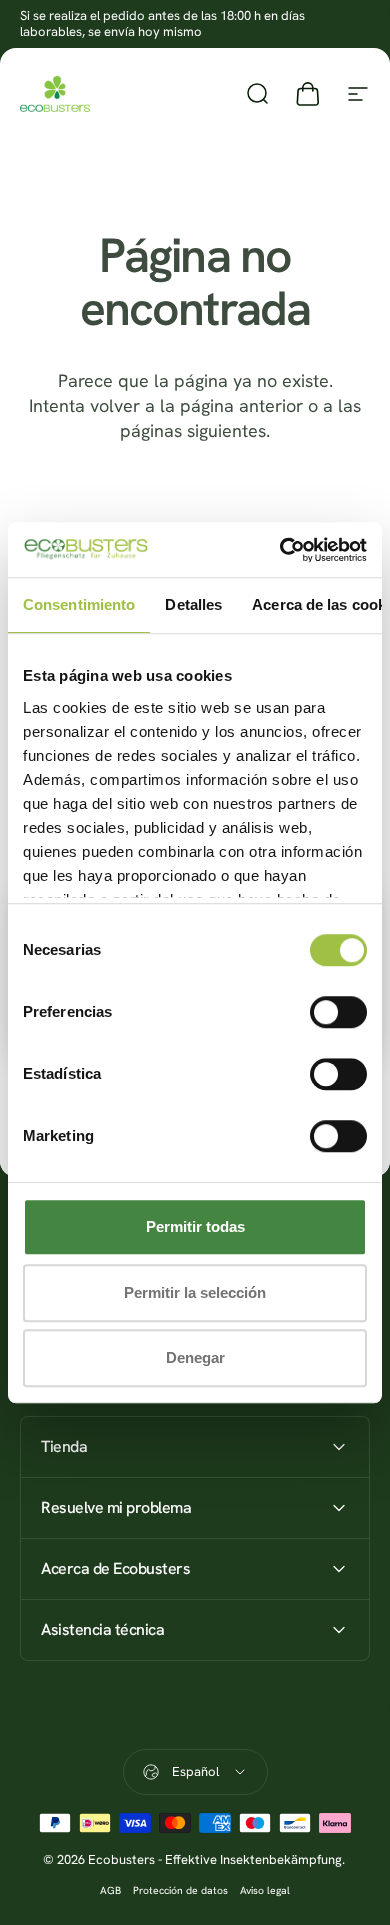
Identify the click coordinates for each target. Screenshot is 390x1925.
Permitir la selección (195, 1292)
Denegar (195, 1357)
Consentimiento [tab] (79, 604)
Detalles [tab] (193, 604)
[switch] (338, 1012)
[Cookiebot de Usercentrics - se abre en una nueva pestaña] (280, 550)
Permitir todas (195, 1226)
